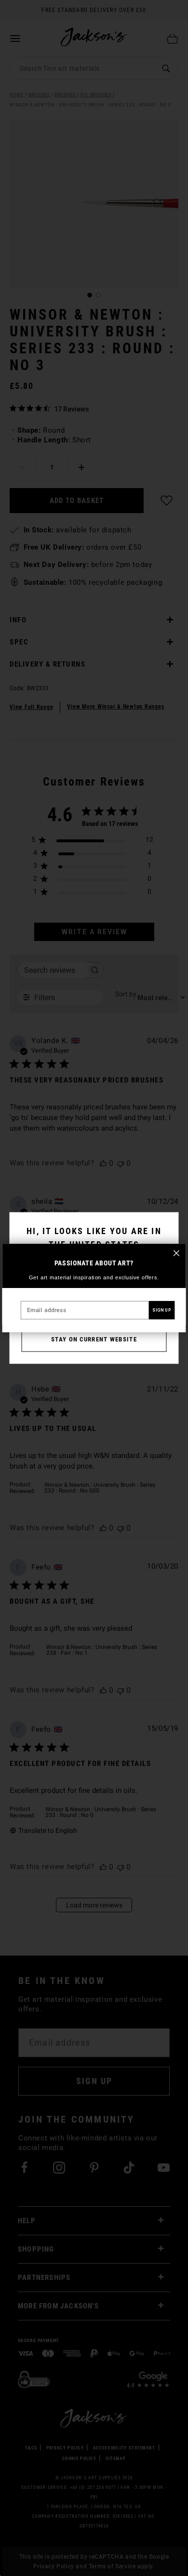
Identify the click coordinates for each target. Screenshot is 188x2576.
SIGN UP (161, 1310)
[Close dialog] (176, 1253)
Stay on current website (94, 1339)
